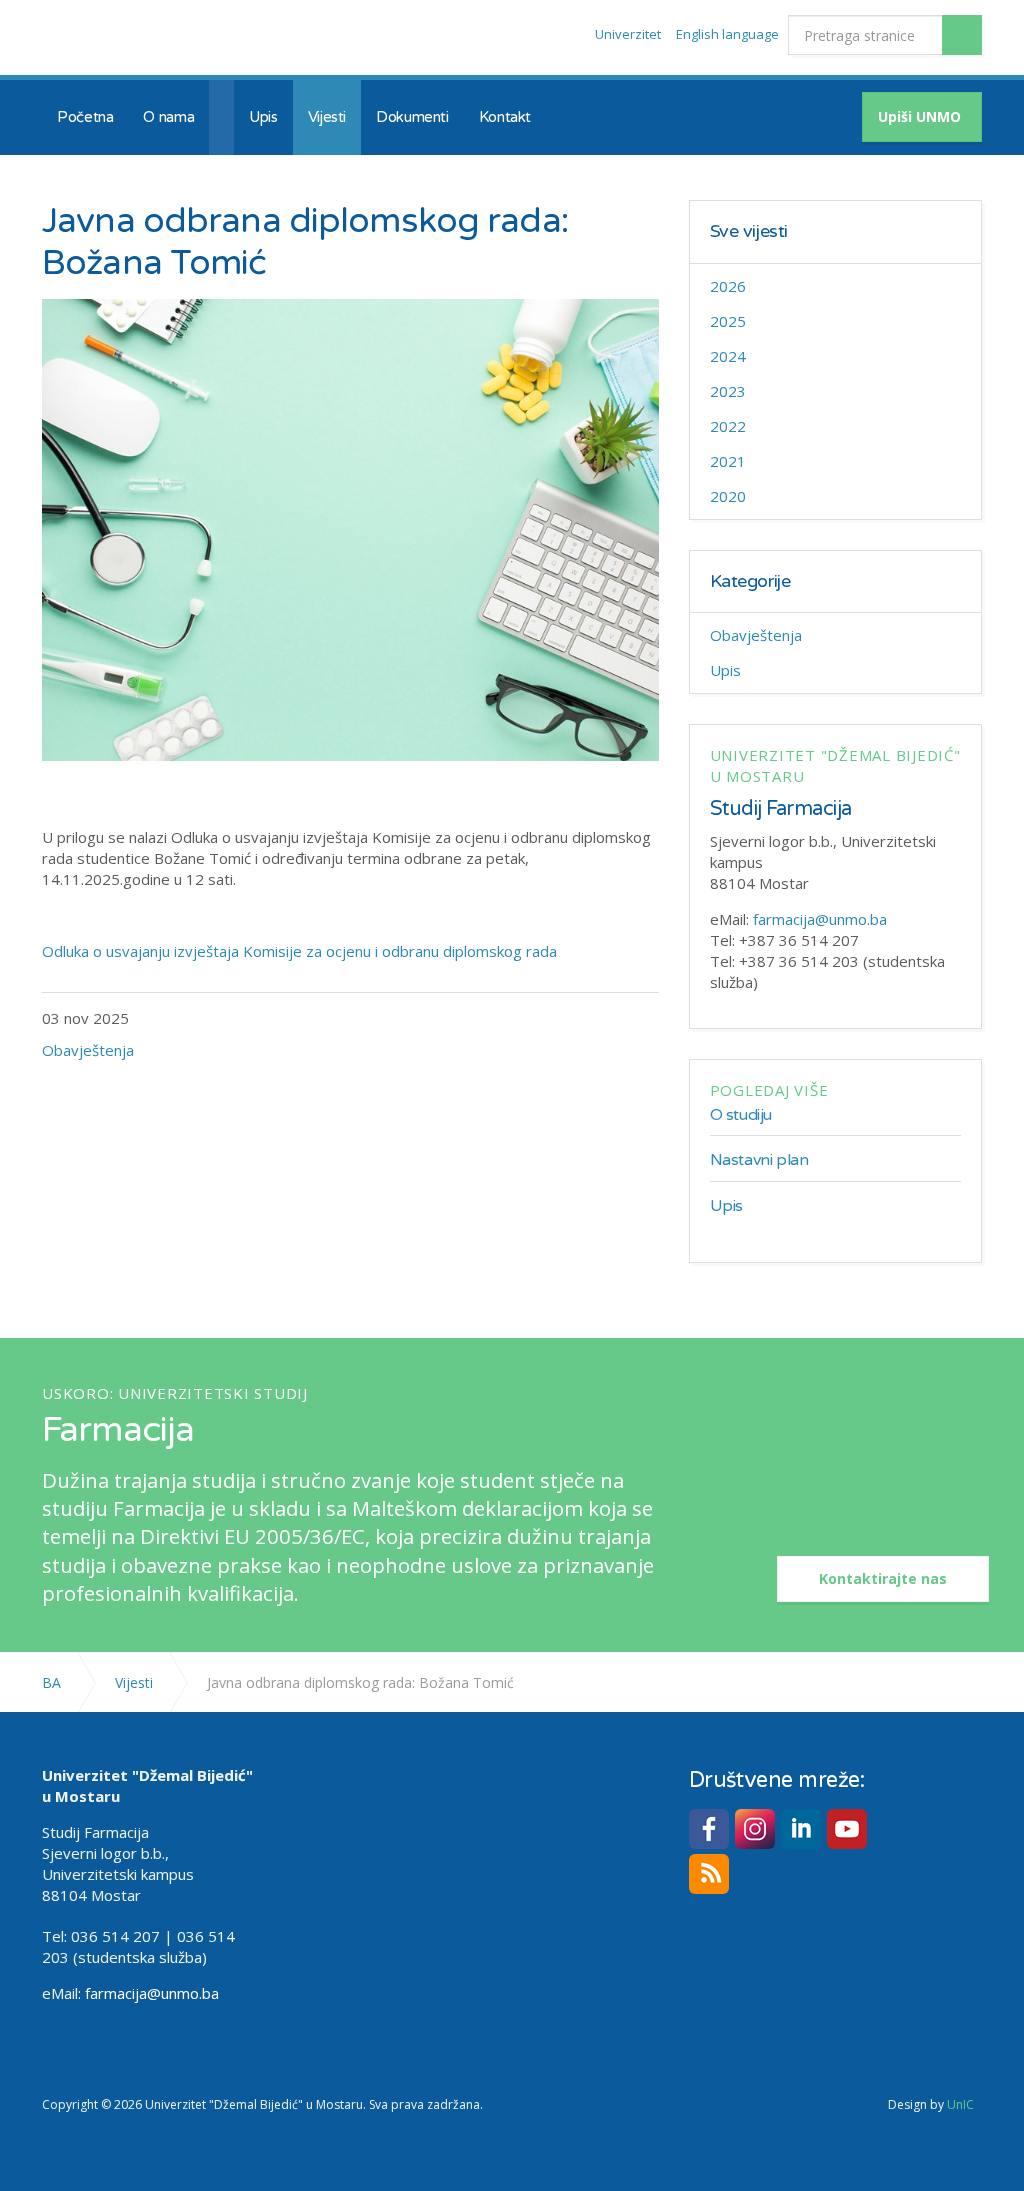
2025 (728, 321)
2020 (728, 496)
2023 (728, 391)
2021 (728, 461)
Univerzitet (628, 34)
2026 (728, 286)
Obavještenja (88, 1050)
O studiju (741, 1115)
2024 (728, 356)
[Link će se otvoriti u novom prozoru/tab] (709, 1829)
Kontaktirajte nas (883, 1578)
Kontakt (505, 117)
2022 (728, 426)
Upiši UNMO (919, 116)
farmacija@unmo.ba (820, 919)
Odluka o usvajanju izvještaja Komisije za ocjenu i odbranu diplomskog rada (299, 951)
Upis (263, 117)
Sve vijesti (749, 231)
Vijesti (327, 117)
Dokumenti (412, 117)
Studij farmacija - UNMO (159, 38)
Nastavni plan (759, 1160)
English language (727, 34)
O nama (168, 117)
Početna (85, 117)
